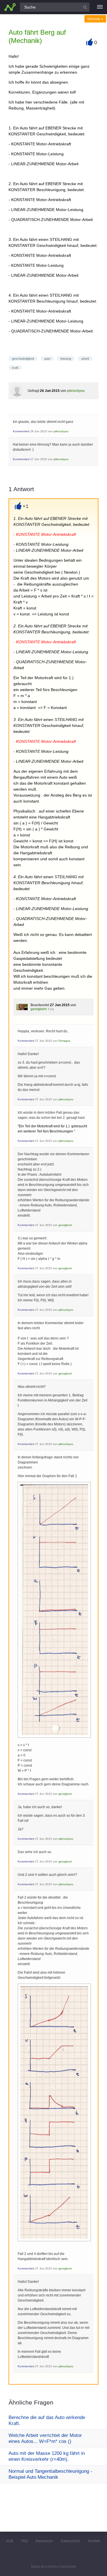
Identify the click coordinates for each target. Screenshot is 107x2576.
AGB (10, 2541)
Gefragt (33, 391)
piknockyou (76, 391)
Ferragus (64, 1041)
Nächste (95, 19)
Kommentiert (21, 431)
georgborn (39, 1009)
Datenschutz (70, 2541)
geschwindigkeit (23, 359)
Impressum (44, 2541)
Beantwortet (40, 1005)
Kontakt (94, 2541)
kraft (15, 368)
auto (47, 359)
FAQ (24, 2541)
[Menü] (100, 7)
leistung (66, 359)
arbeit (85, 359)
